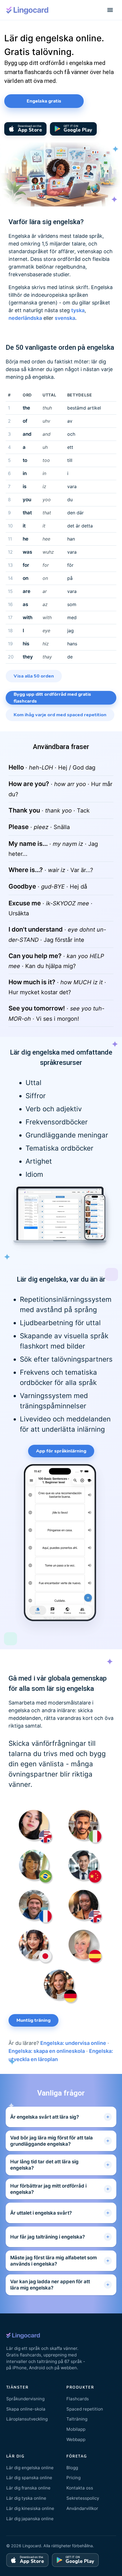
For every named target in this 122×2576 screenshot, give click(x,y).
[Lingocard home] (28, 10)
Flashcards (78, 2399)
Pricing (73, 2478)
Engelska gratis (44, 101)
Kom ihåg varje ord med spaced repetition (60, 715)
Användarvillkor (82, 2508)
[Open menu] (110, 10)
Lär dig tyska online (26, 2498)
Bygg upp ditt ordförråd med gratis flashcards (52, 698)
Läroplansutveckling (27, 2419)
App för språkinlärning (61, 1451)
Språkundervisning (25, 2399)
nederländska (25, 318)
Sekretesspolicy (83, 2498)
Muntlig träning (33, 2020)
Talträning (77, 2419)
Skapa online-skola (26, 2409)
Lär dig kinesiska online (30, 2508)
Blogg (72, 2468)
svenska (65, 318)
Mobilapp (76, 2429)
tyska (78, 310)
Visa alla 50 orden (34, 676)
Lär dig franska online (28, 2488)
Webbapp (76, 2439)
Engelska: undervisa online (73, 2043)
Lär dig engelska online (30, 2468)
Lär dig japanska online (30, 2519)
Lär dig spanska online (29, 2478)
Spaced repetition (85, 2409)
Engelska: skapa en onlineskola (47, 2051)
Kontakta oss (80, 2488)
